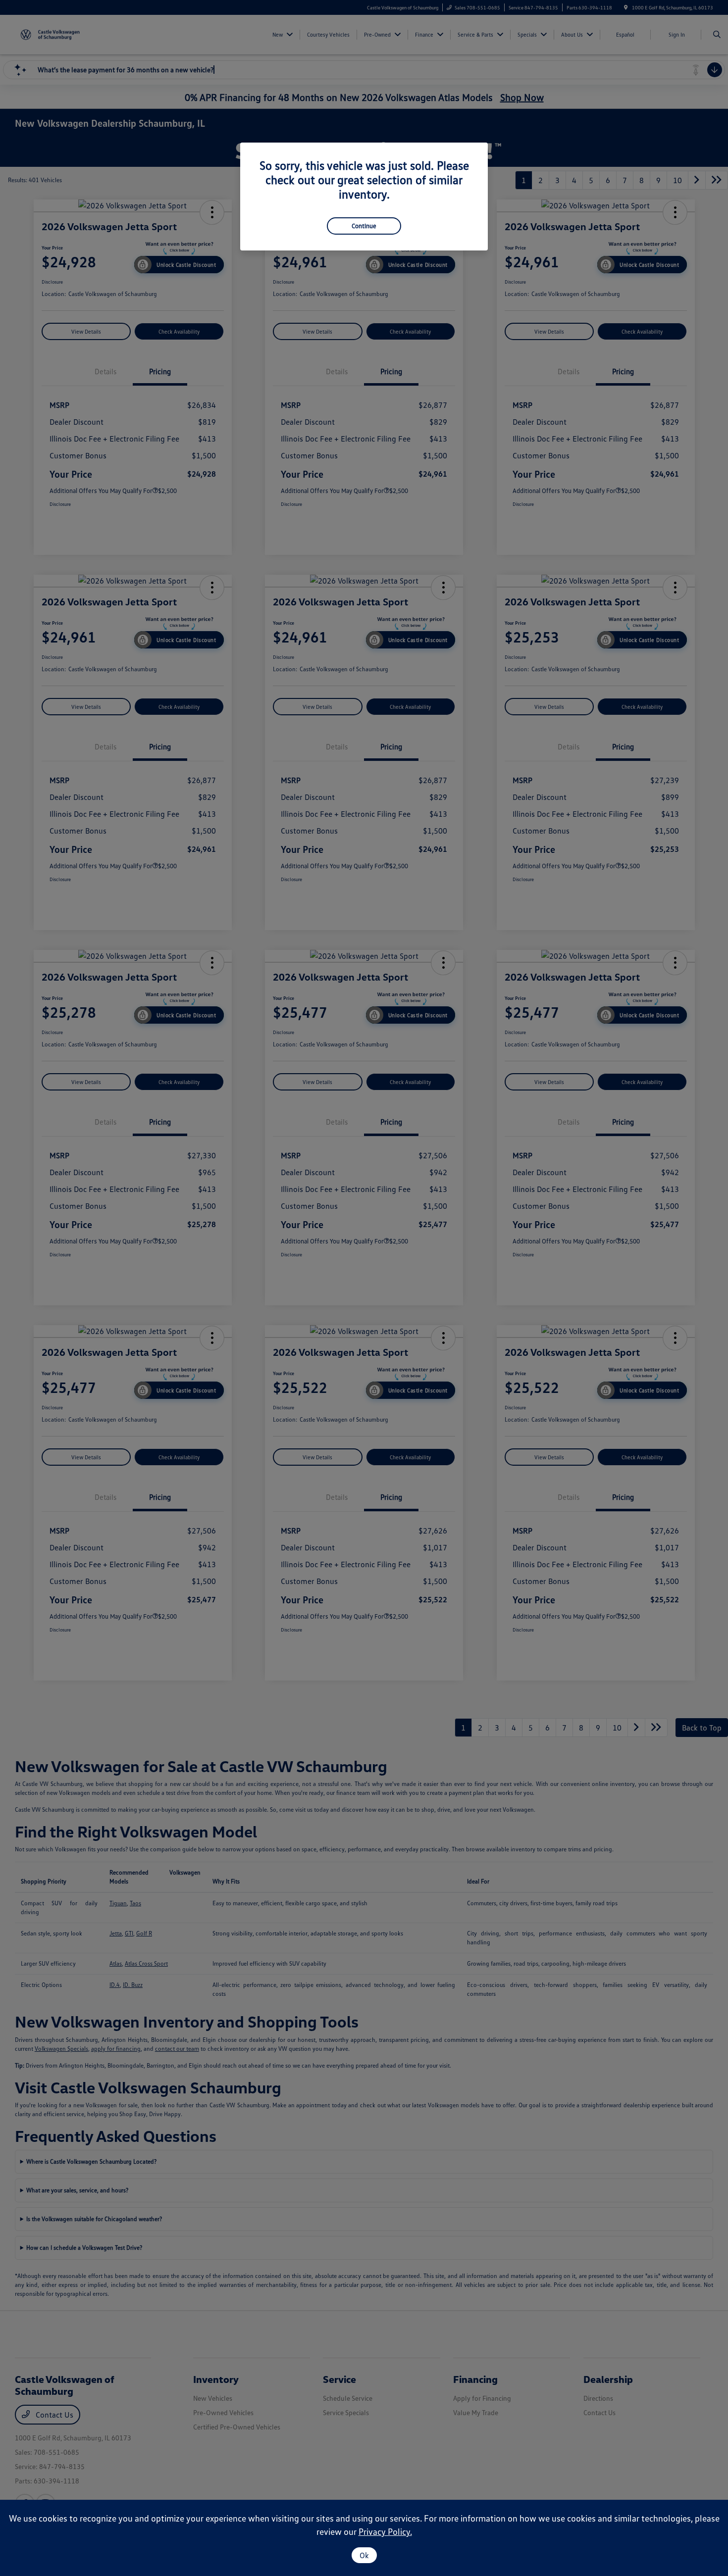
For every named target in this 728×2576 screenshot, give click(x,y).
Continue (364, 226)
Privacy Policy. (385, 2531)
